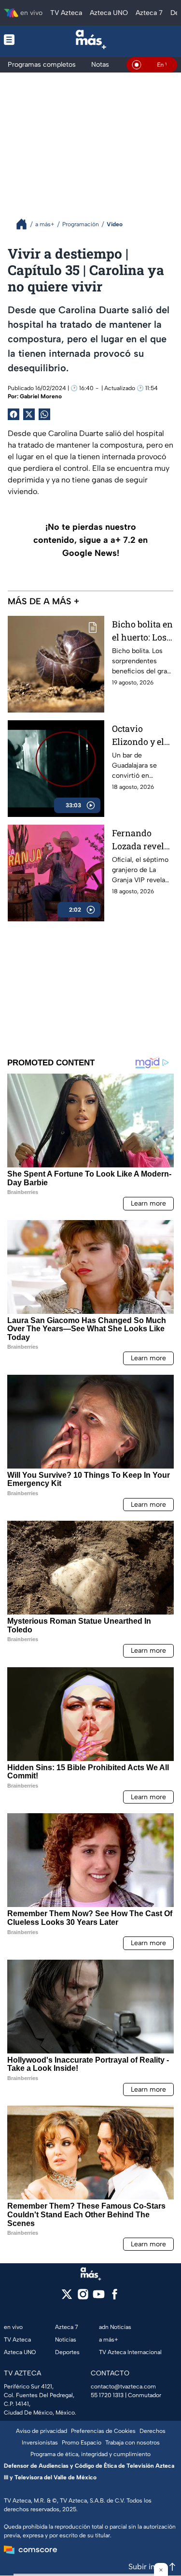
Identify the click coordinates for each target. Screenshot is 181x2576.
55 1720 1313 (107, 2395)
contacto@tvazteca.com (123, 2387)
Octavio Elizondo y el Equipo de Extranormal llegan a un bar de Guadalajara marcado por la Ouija (143, 735)
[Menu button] (16, 39)
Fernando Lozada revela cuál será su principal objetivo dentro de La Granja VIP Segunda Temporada (143, 840)
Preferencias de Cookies (103, 2431)
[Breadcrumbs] (25, 224)
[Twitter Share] (29, 414)
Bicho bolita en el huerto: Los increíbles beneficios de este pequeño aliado (142, 631)
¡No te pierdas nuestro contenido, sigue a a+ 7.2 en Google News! (90, 540)
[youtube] (99, 2297)
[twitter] (67, 2297)
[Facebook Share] (14, 414)
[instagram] (83, 2297)
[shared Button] (44, 414)
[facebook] (115, 2297)
